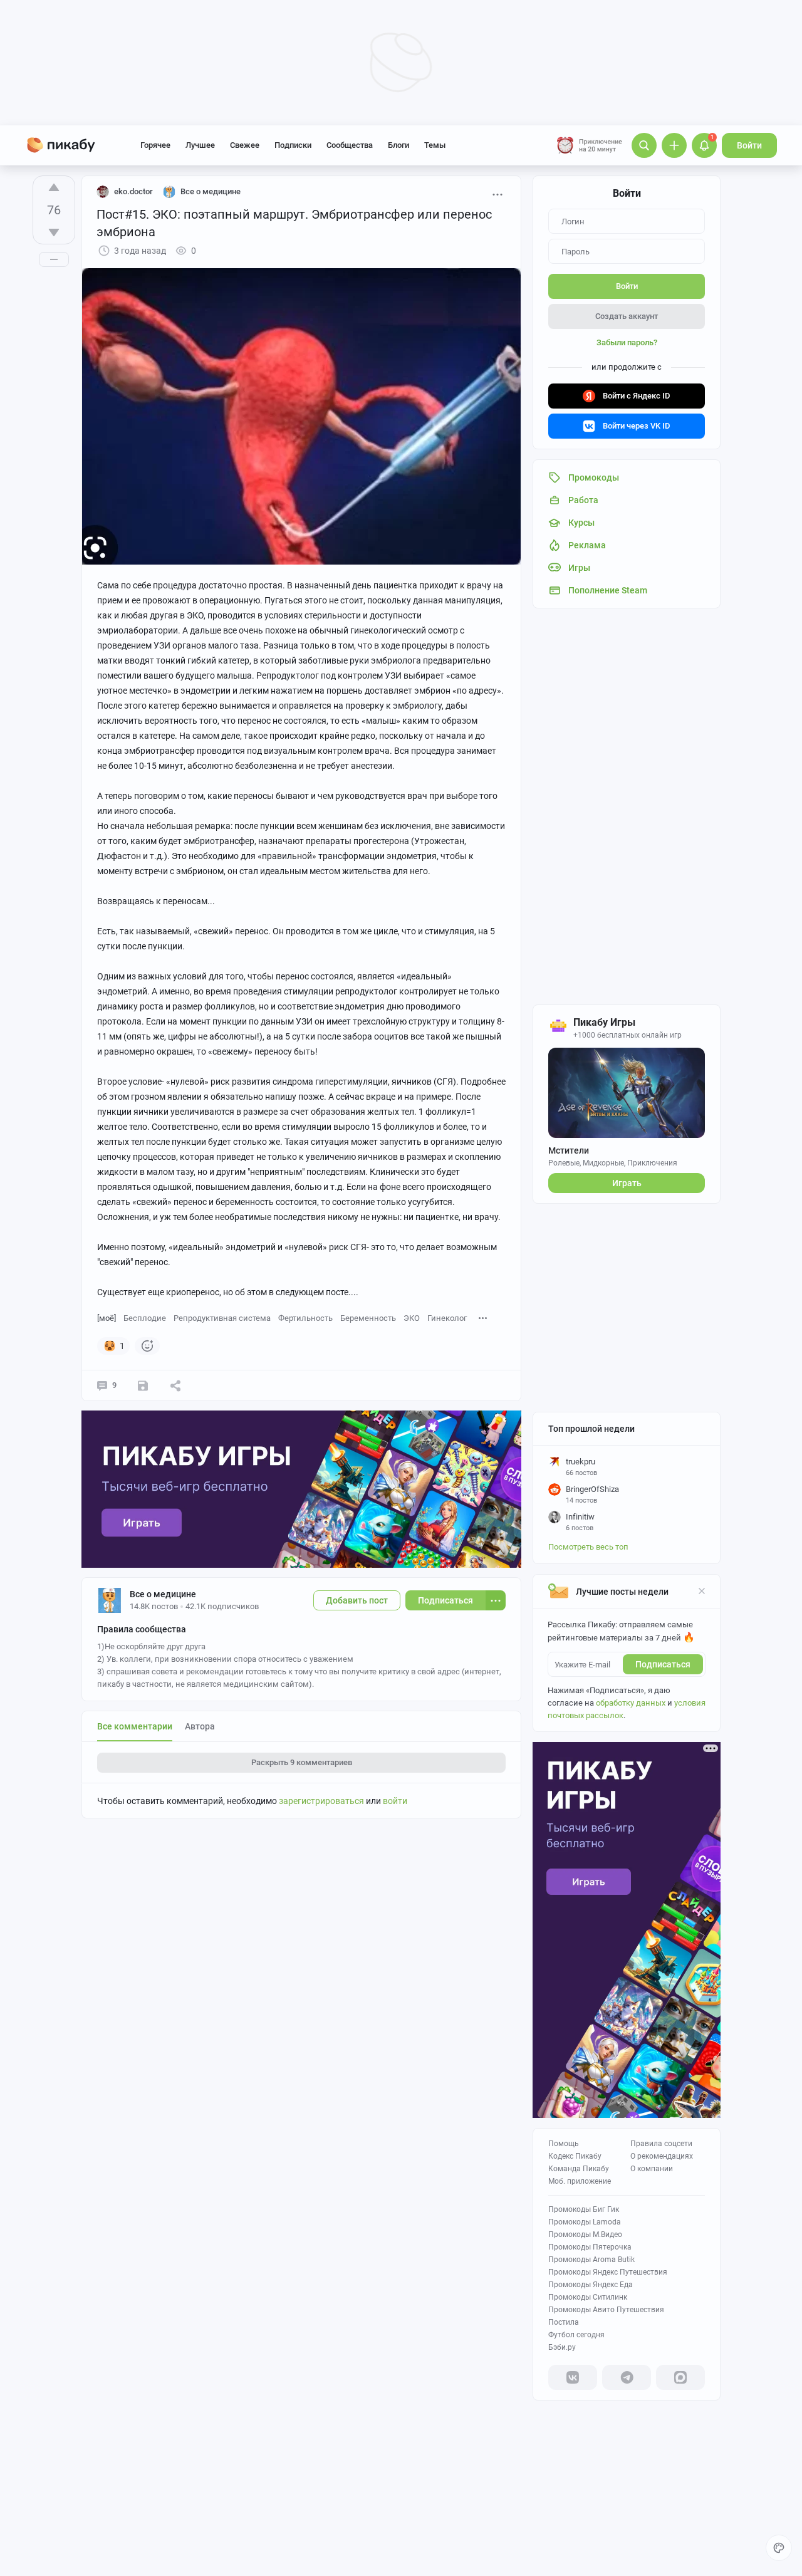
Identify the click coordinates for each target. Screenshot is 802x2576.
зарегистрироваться (321, 1801)
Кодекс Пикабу (575, 2156)
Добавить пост (357, 1600)
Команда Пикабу (579, 2169)
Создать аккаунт (627, 316)
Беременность (368, 1318)
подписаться (663, 1664)
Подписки (293, 145)
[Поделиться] (175, 1385)
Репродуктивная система (222, 1318)
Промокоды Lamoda (585, 2222)
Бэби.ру (562, 2347)
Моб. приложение (580, 2181)
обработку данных (631, 1703)
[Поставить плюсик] (54, 187)
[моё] (107, 1318)
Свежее (245, 145)
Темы (435, 145)
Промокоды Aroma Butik (591, 2260)
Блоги (398, 145)
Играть (627, 1183)
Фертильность (305, 1318)
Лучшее (200, 145)
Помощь (564, 2144)
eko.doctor (133, 191)
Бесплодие (145, 1318)
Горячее (155, 145)
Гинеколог (447, 1318)
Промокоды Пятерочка (590, 2247)
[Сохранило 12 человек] (143, 1385)
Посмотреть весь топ (588, 1547)
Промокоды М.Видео (585, 2234)
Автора (200, 1726)
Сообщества (350, 145)
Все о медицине (163, 1594)
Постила (564, 2322)
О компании (652, 2169)
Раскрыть (302, 1762)
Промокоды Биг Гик (584, 2209)
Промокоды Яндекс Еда (591, 2285)
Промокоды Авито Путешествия (606, 2310)
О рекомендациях (662, 2156)
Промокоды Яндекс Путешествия (608, 2272)
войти (395, 1801)
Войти (749, 145)
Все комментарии (135, 1726)
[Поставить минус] (54, 232)
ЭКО (412, 1318)
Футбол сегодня (576, 2335)
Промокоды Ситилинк (588, 2297)
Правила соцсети (661, 2144)
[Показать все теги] (483, 1317)
